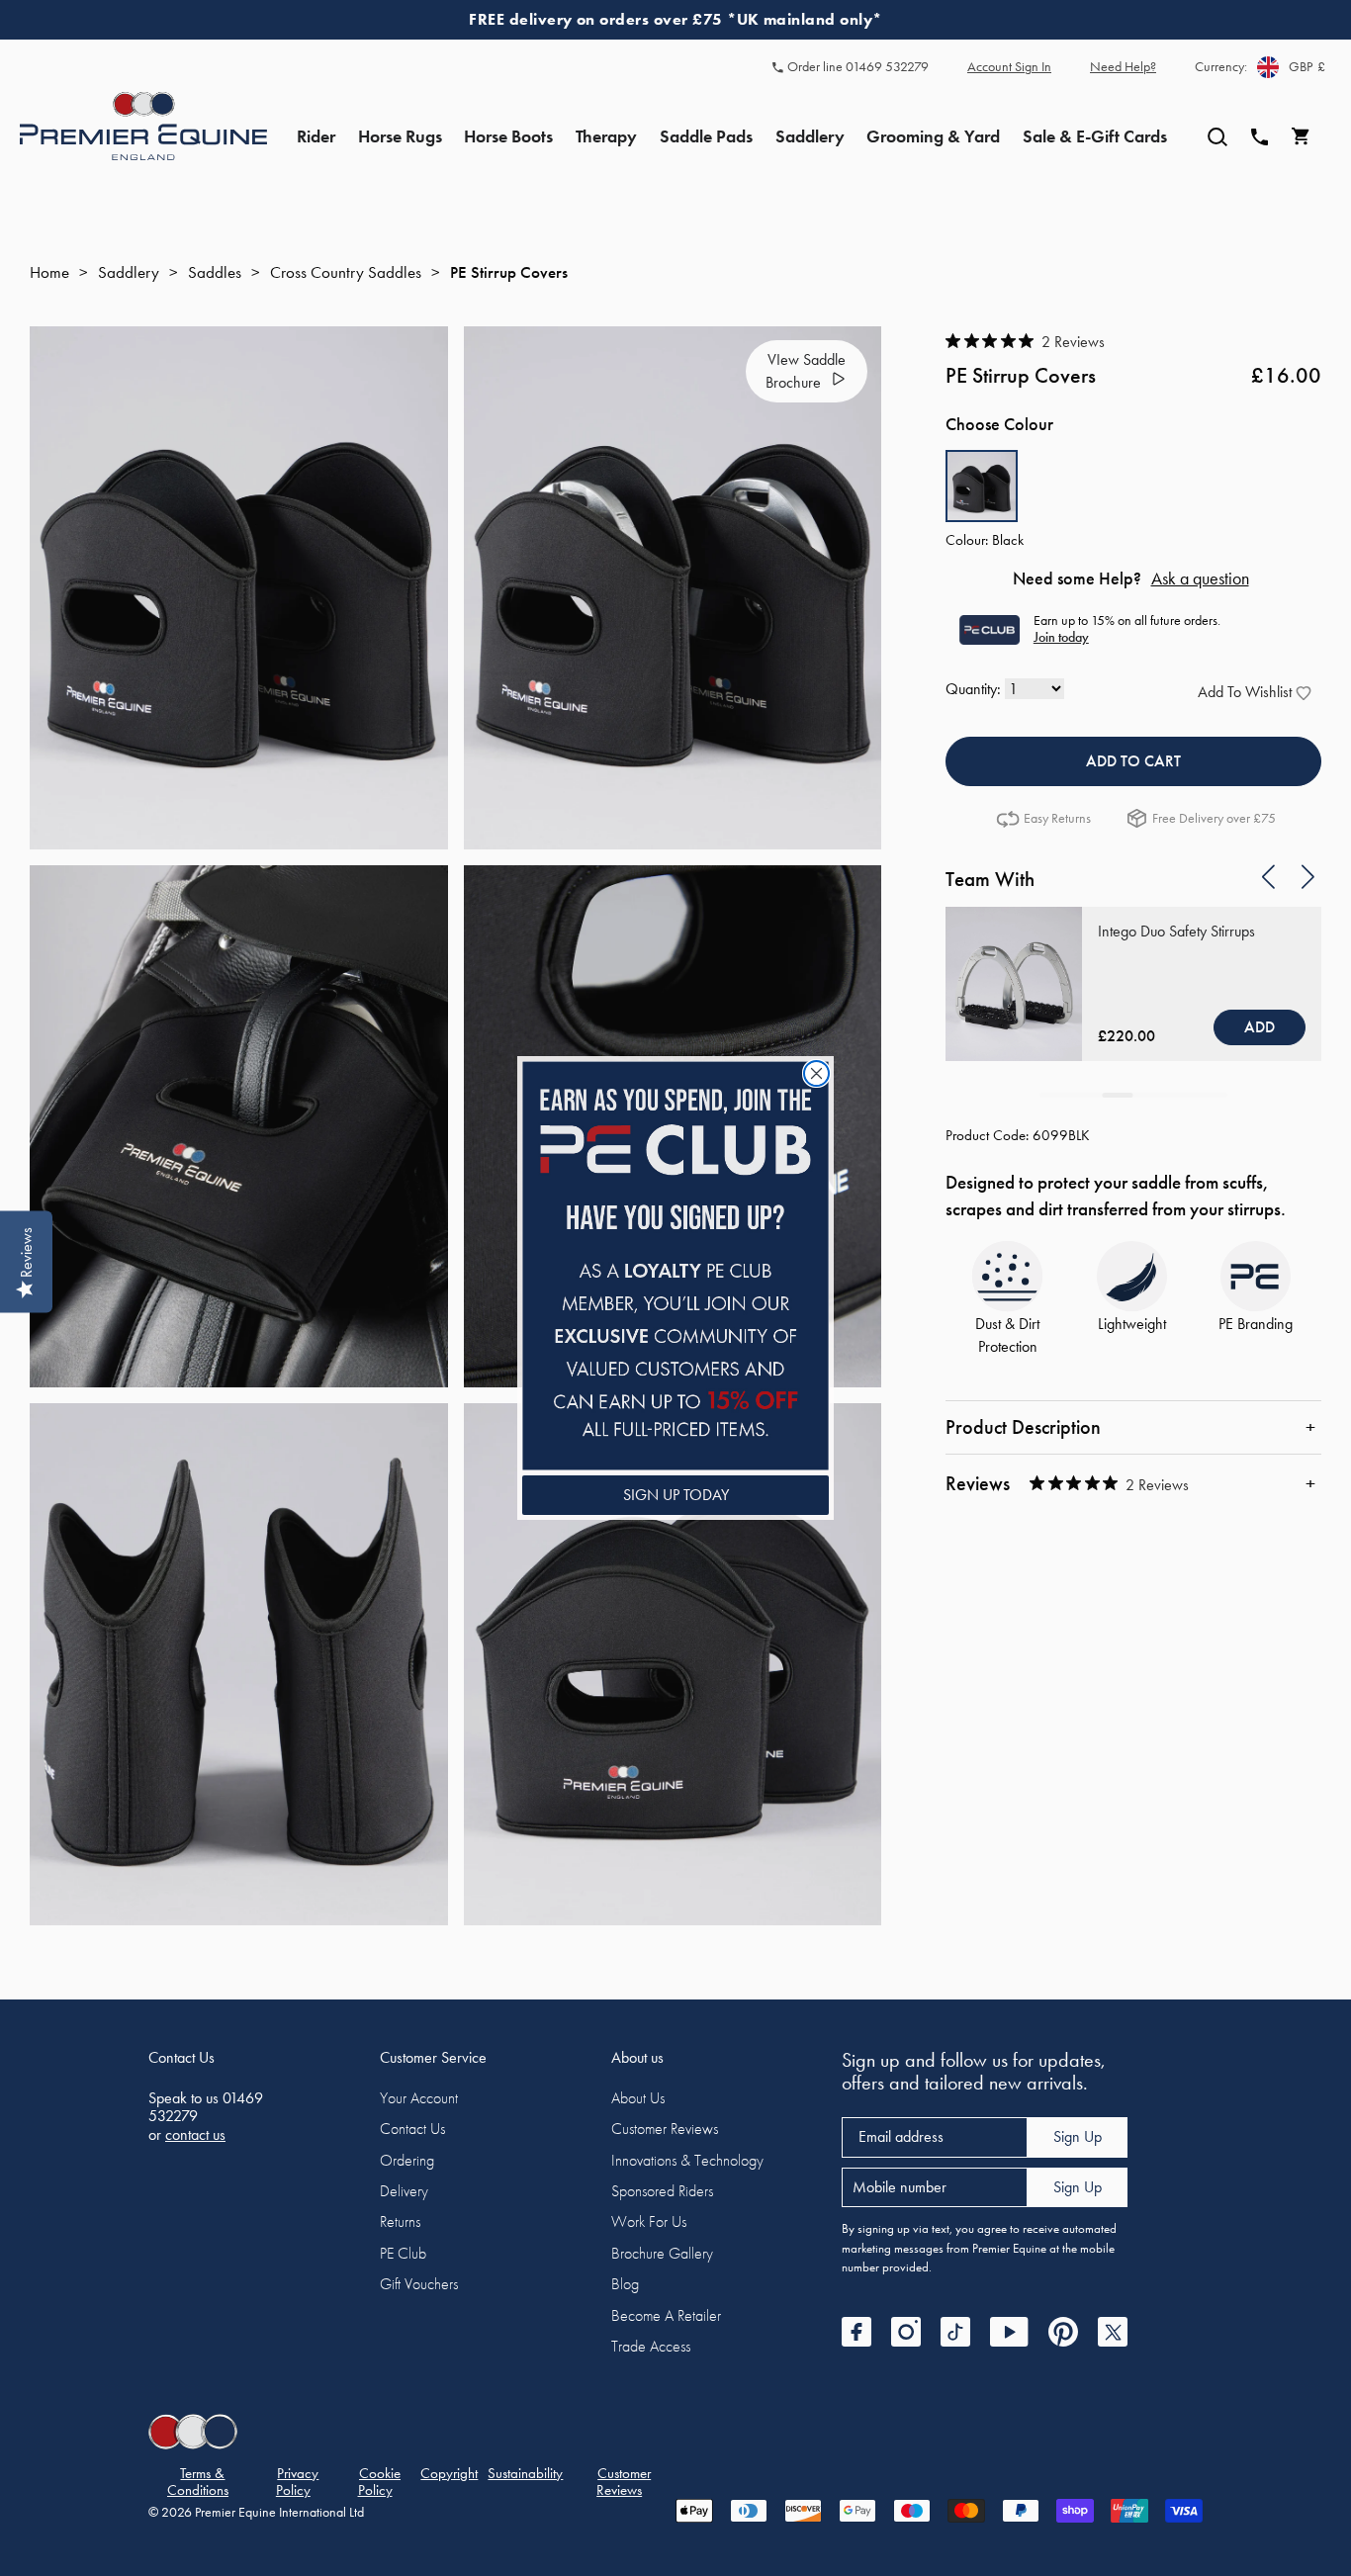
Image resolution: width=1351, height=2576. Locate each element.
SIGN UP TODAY (676, 1495)
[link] (675, 1265)
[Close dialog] (816, 1073)
